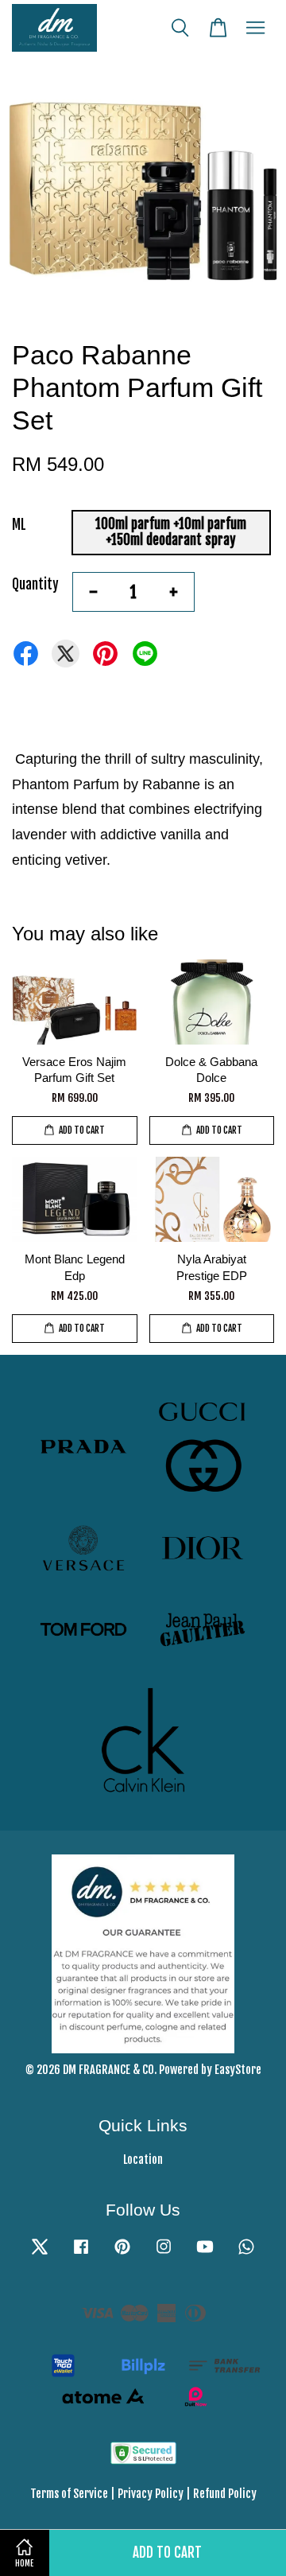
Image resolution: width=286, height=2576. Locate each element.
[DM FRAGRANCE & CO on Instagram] (164, 2253)
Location (143, 2160)
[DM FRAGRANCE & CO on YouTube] (205, 2253)
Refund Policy (225, 2494)
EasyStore (238, 2070)
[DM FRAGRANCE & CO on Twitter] (40, 2253)
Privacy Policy (151, 2494)
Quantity (35, 584)
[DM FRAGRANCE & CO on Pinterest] (122, 2253)
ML (19, 525)
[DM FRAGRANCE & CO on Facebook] (81, 2253)
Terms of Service (69, 2494)
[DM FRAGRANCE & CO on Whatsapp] (246, 2253)
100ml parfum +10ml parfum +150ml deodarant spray (171, 532)
